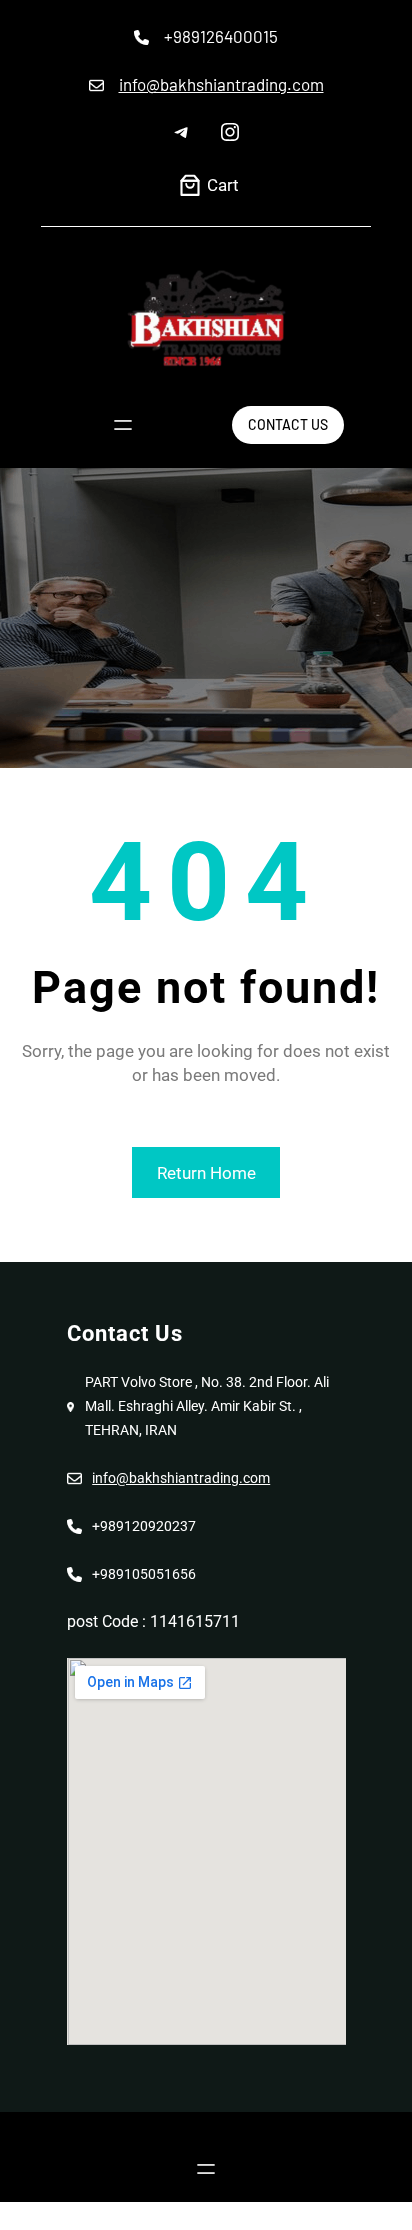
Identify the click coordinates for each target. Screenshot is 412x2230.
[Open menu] (123, 425)
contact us (288, 424)
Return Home (206, 1173)
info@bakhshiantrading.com (221, 84)
